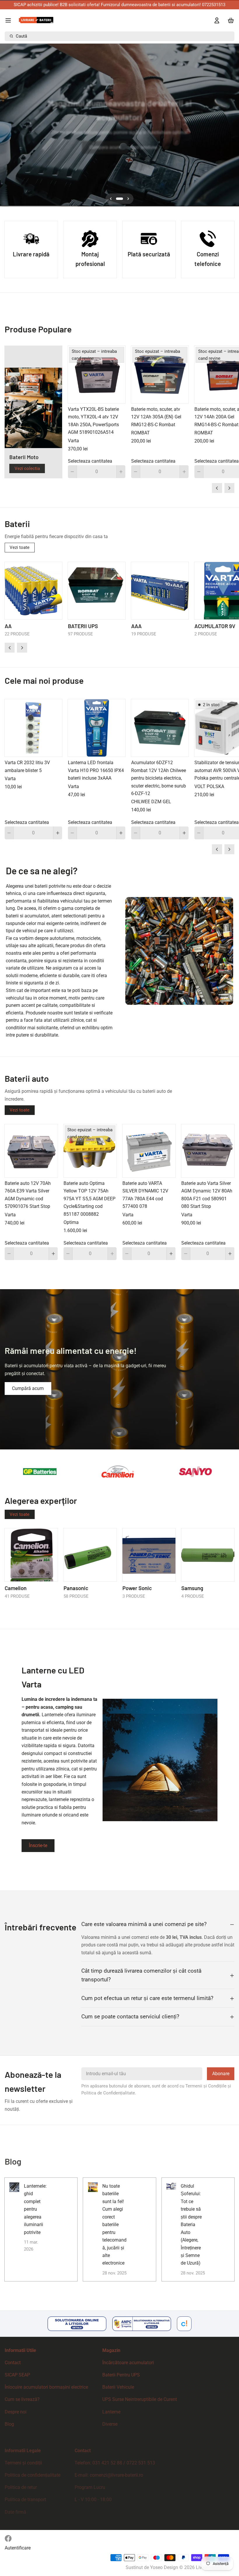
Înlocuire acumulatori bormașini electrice (46, 2387)
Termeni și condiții (23, 2463)
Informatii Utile (20, 2350)
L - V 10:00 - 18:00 (93, 2500)
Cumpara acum (105, 147)
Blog (9, 2424)
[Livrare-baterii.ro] (36, 20)
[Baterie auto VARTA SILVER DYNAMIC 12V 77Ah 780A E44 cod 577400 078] (149, 1151)
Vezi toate (20, 547)
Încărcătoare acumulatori (128, 2363)
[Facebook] (8, 2538)
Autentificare (18, 2548)
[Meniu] (10, 20)
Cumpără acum (28, 1388)
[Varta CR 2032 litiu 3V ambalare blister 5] (33, 728)
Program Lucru (90, 2487)
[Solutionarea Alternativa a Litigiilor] (142, 2324)
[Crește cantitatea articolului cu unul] (121, 472)
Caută (21, 36)
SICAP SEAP (17, 2375)
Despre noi (16, 2412)
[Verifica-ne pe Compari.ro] (184, 2324)
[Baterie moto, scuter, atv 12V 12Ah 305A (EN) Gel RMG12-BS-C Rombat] (160, 375)
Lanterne (111, 2412)
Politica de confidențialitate (32, 2475)
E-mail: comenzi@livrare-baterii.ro (109, 2475)
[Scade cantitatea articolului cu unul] (72, 472)
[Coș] (230, 20)
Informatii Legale (23, 2451)
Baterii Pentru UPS (121, 2375)
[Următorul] (232, 125)
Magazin (111, 2350)
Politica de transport (25, 2500)
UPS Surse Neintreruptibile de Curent (140, 2399)
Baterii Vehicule (118, 2387)
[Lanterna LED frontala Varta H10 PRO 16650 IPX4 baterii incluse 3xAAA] (97, 728)
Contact (13, 2363)
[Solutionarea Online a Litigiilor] (77, 2324)
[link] (119, 1369)
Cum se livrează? (22, 2399)
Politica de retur (21, 2487)
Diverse (110, 2424)
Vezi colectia (27, 468)
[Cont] (215, 20)
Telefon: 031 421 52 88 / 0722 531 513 (115, 2463)
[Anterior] (7, 125)
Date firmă (15, 2512)
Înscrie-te (38, 1845)
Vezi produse (144, 147)
